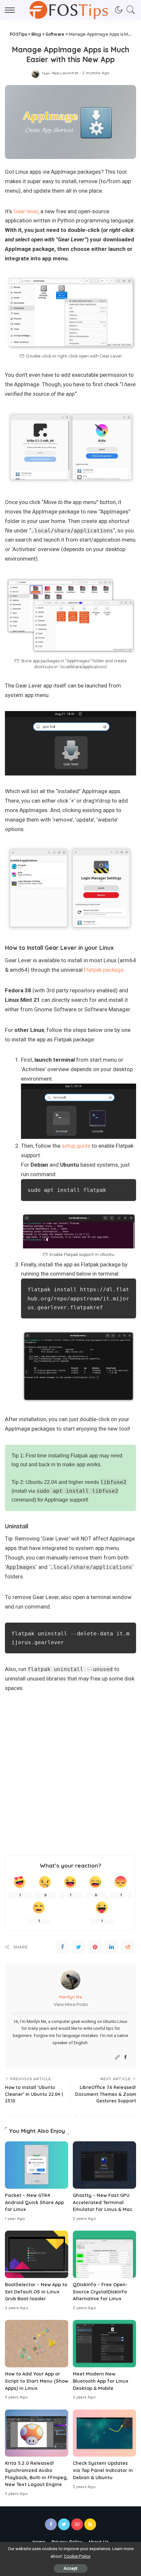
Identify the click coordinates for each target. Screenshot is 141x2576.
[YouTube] (77, 2524)
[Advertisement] (70, 1776)
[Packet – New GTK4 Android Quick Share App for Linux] (37, 2165)
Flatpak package (104, 970)
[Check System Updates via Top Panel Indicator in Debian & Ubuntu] (104, 2433)
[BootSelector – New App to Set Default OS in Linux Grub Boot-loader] (37, 2254)
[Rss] (90, 2524)
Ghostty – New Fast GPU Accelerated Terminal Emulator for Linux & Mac (103, 2202)
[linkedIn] (111, 1947)
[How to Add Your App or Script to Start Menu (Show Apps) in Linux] (37, 2344)
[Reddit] (128, 1947)
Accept (71, 2568)
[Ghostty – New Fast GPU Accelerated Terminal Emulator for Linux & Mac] (104, 2165)
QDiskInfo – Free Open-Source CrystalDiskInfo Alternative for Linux (100, 2292)
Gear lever (26, 211)
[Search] (129, 10)
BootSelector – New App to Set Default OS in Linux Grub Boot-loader (36, 2292)
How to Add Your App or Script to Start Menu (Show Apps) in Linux (37, 2381)
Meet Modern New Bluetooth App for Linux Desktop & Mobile (101, 2381)
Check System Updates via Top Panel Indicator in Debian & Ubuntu (103, 2470)
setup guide (76, 1146)
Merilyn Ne (70, 1997)
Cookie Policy (77, 2556)
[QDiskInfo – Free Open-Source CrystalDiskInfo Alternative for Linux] (104, 2254)
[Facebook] (62, 1947)
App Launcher (65, 73)
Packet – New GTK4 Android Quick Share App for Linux (34, 2202)
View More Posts (71, 2004)
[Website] (117, 2057)
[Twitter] (79, 1947)
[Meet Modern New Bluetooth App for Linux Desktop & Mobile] (104, 2344)
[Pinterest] (95, 1947)
